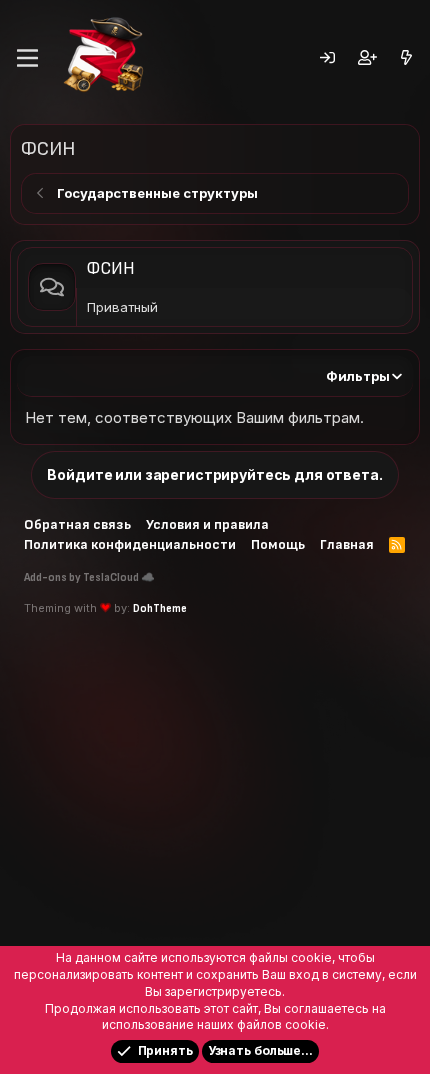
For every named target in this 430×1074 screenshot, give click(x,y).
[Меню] (27, 58)
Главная (347, 544)
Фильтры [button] (358, 376)
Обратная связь (77, 524)
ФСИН (110, 269)
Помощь (278, 544)
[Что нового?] (406, 58)
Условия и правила (207, 524)
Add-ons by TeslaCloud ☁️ (89, 577)
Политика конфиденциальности (130, 544)
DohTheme (160, 608)
